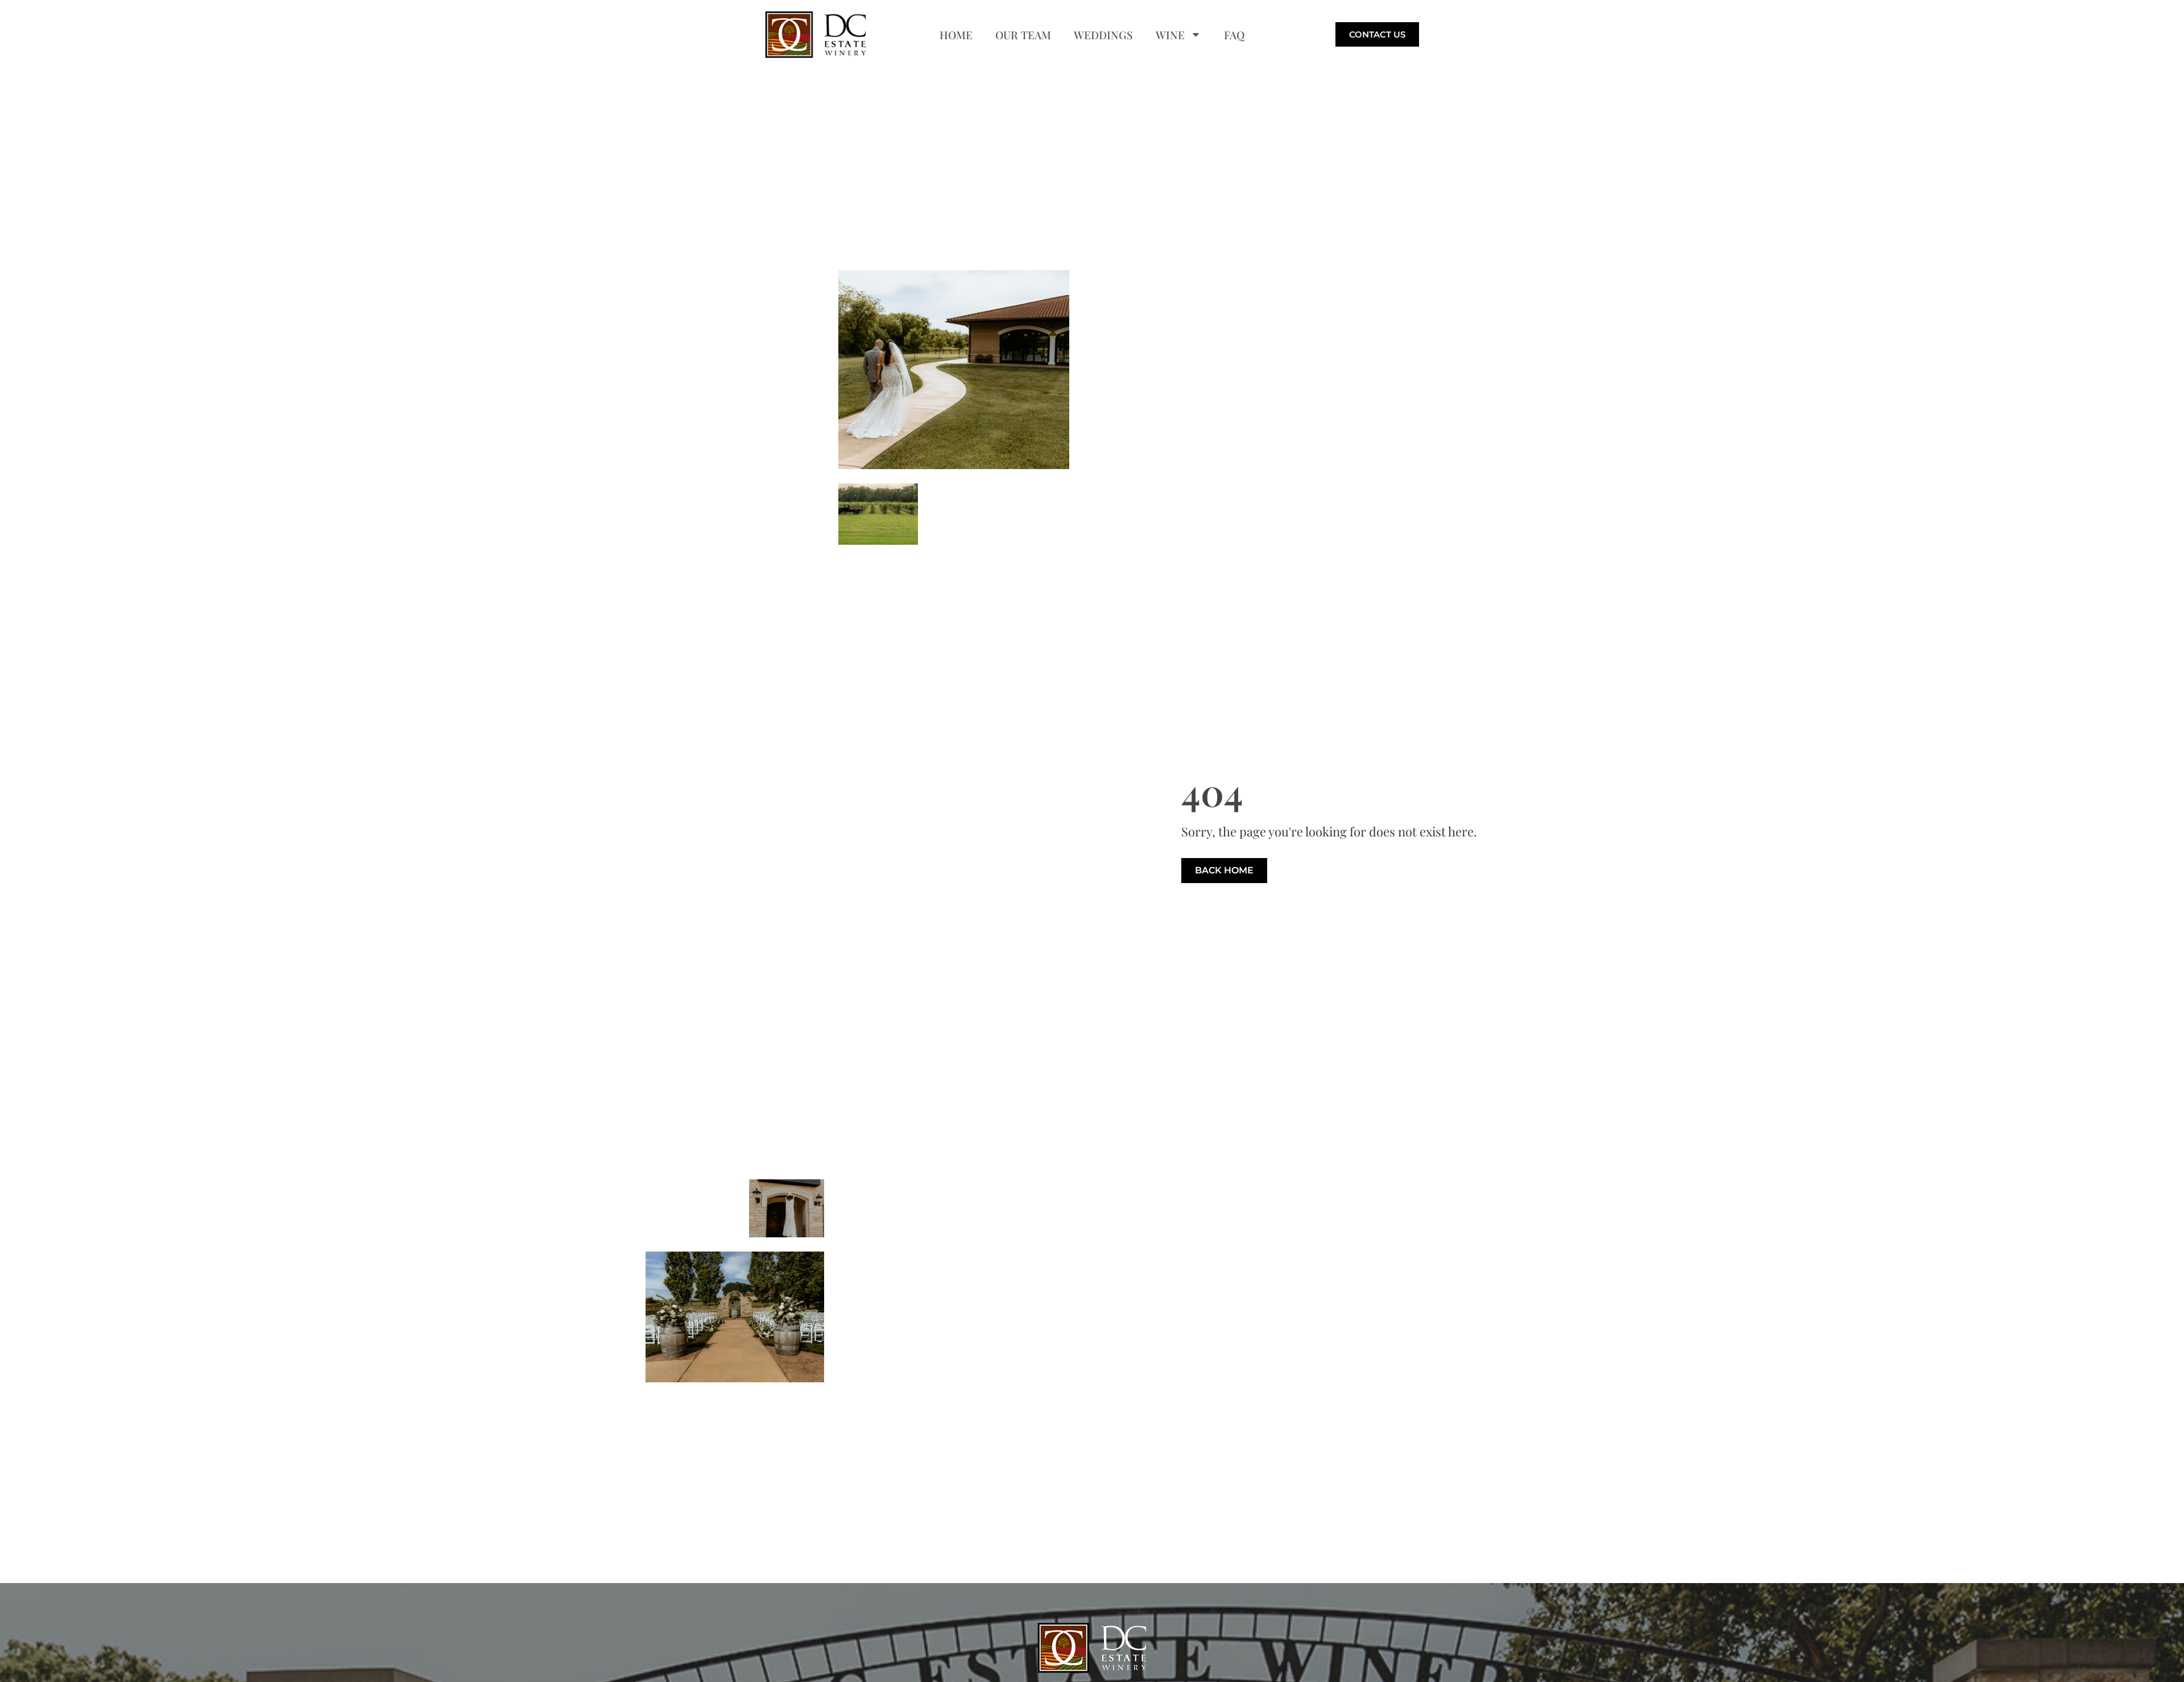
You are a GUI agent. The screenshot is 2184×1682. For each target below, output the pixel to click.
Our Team (1023, 35)
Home (956, 35)
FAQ (1234, 35)
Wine (1170, 35)
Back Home (1224, 870)
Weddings (1103, 35)
